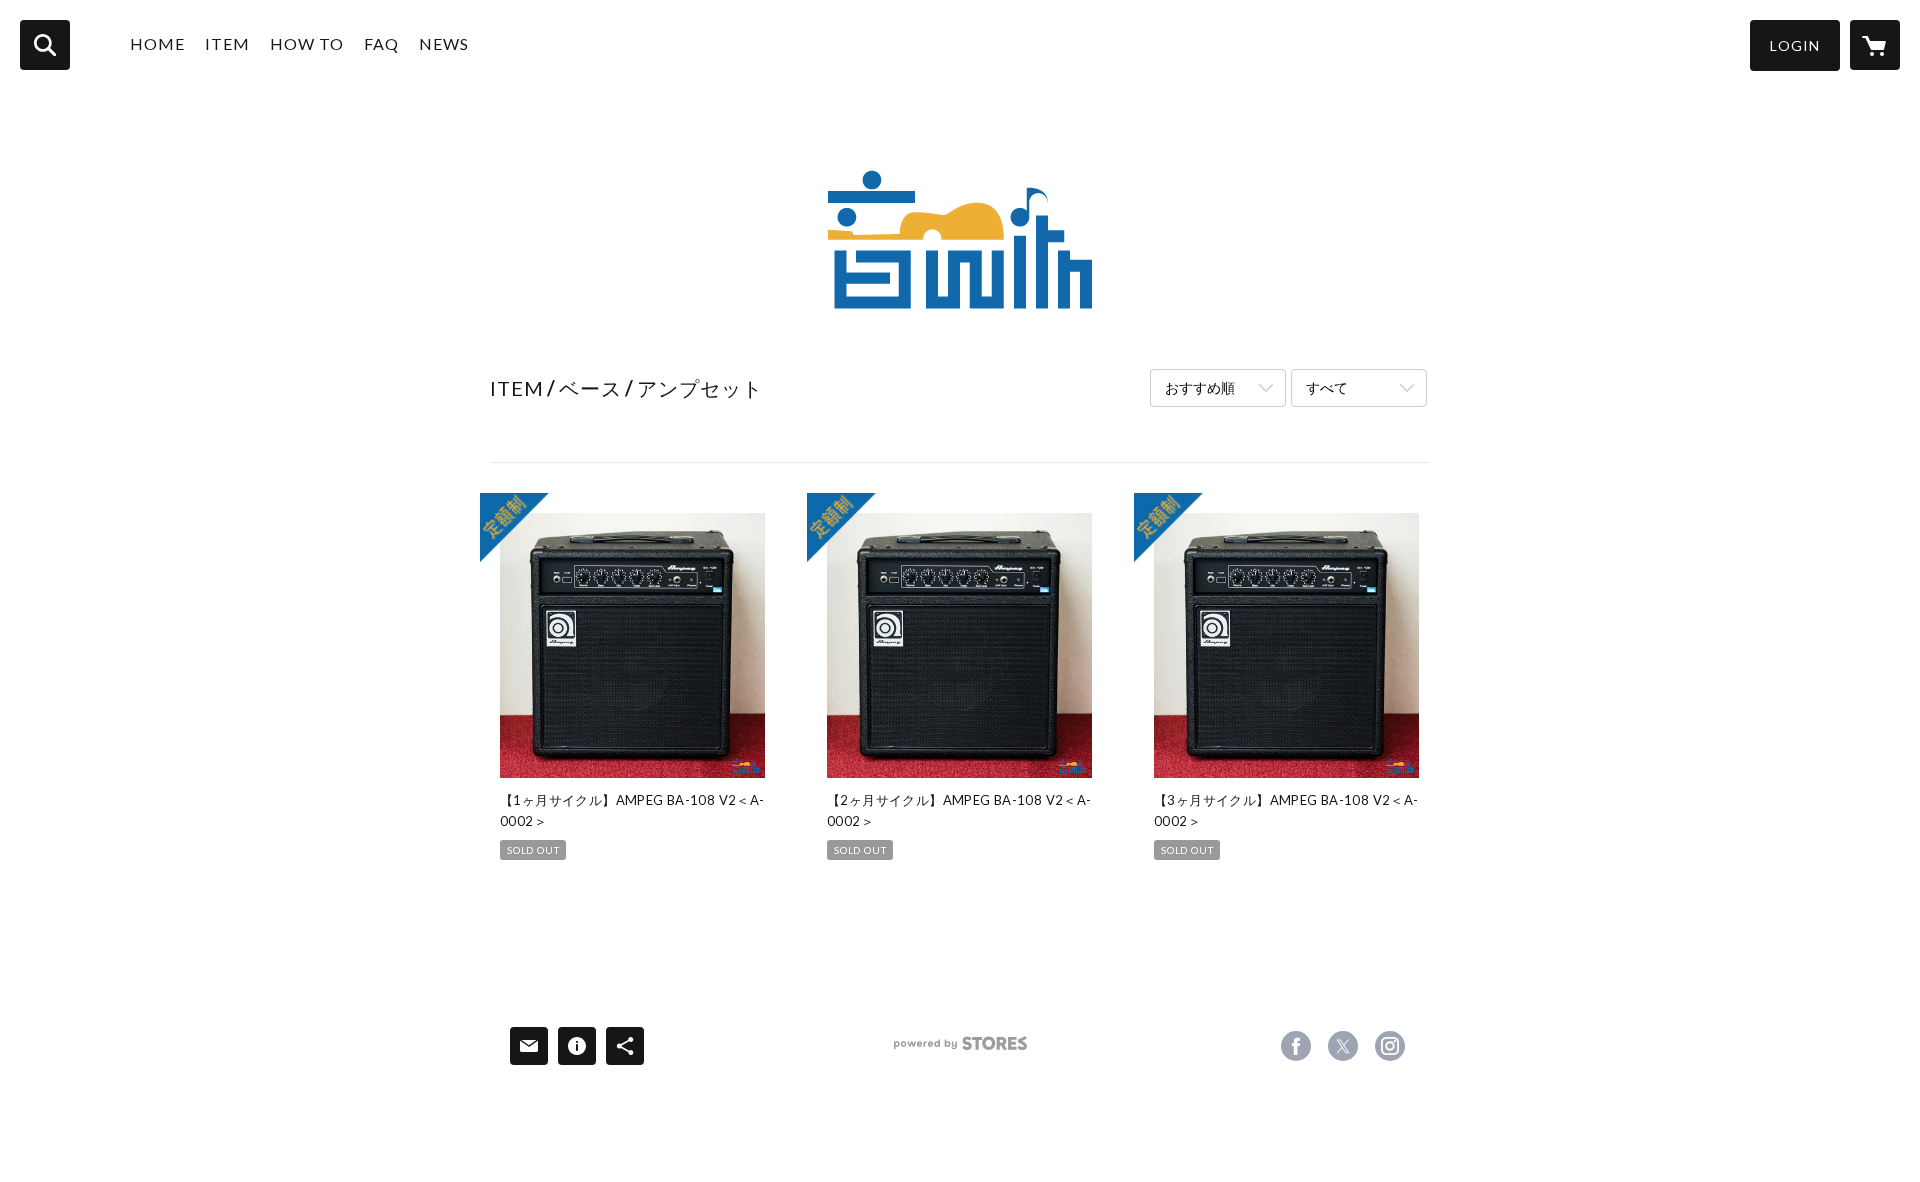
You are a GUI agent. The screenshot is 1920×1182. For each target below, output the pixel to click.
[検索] (45, 45)
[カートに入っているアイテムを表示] (1875, 45)
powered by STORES (960, 1050)
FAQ (381, 43)
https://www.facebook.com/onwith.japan (1296, 1046)
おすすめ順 (1200, 387)
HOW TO (307, 43)
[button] (1795, 45)
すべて (1327, 387)
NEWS (444, 43)
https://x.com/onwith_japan (1343, 1046)
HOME (157, 43)
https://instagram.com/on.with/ (1390, 1046)
